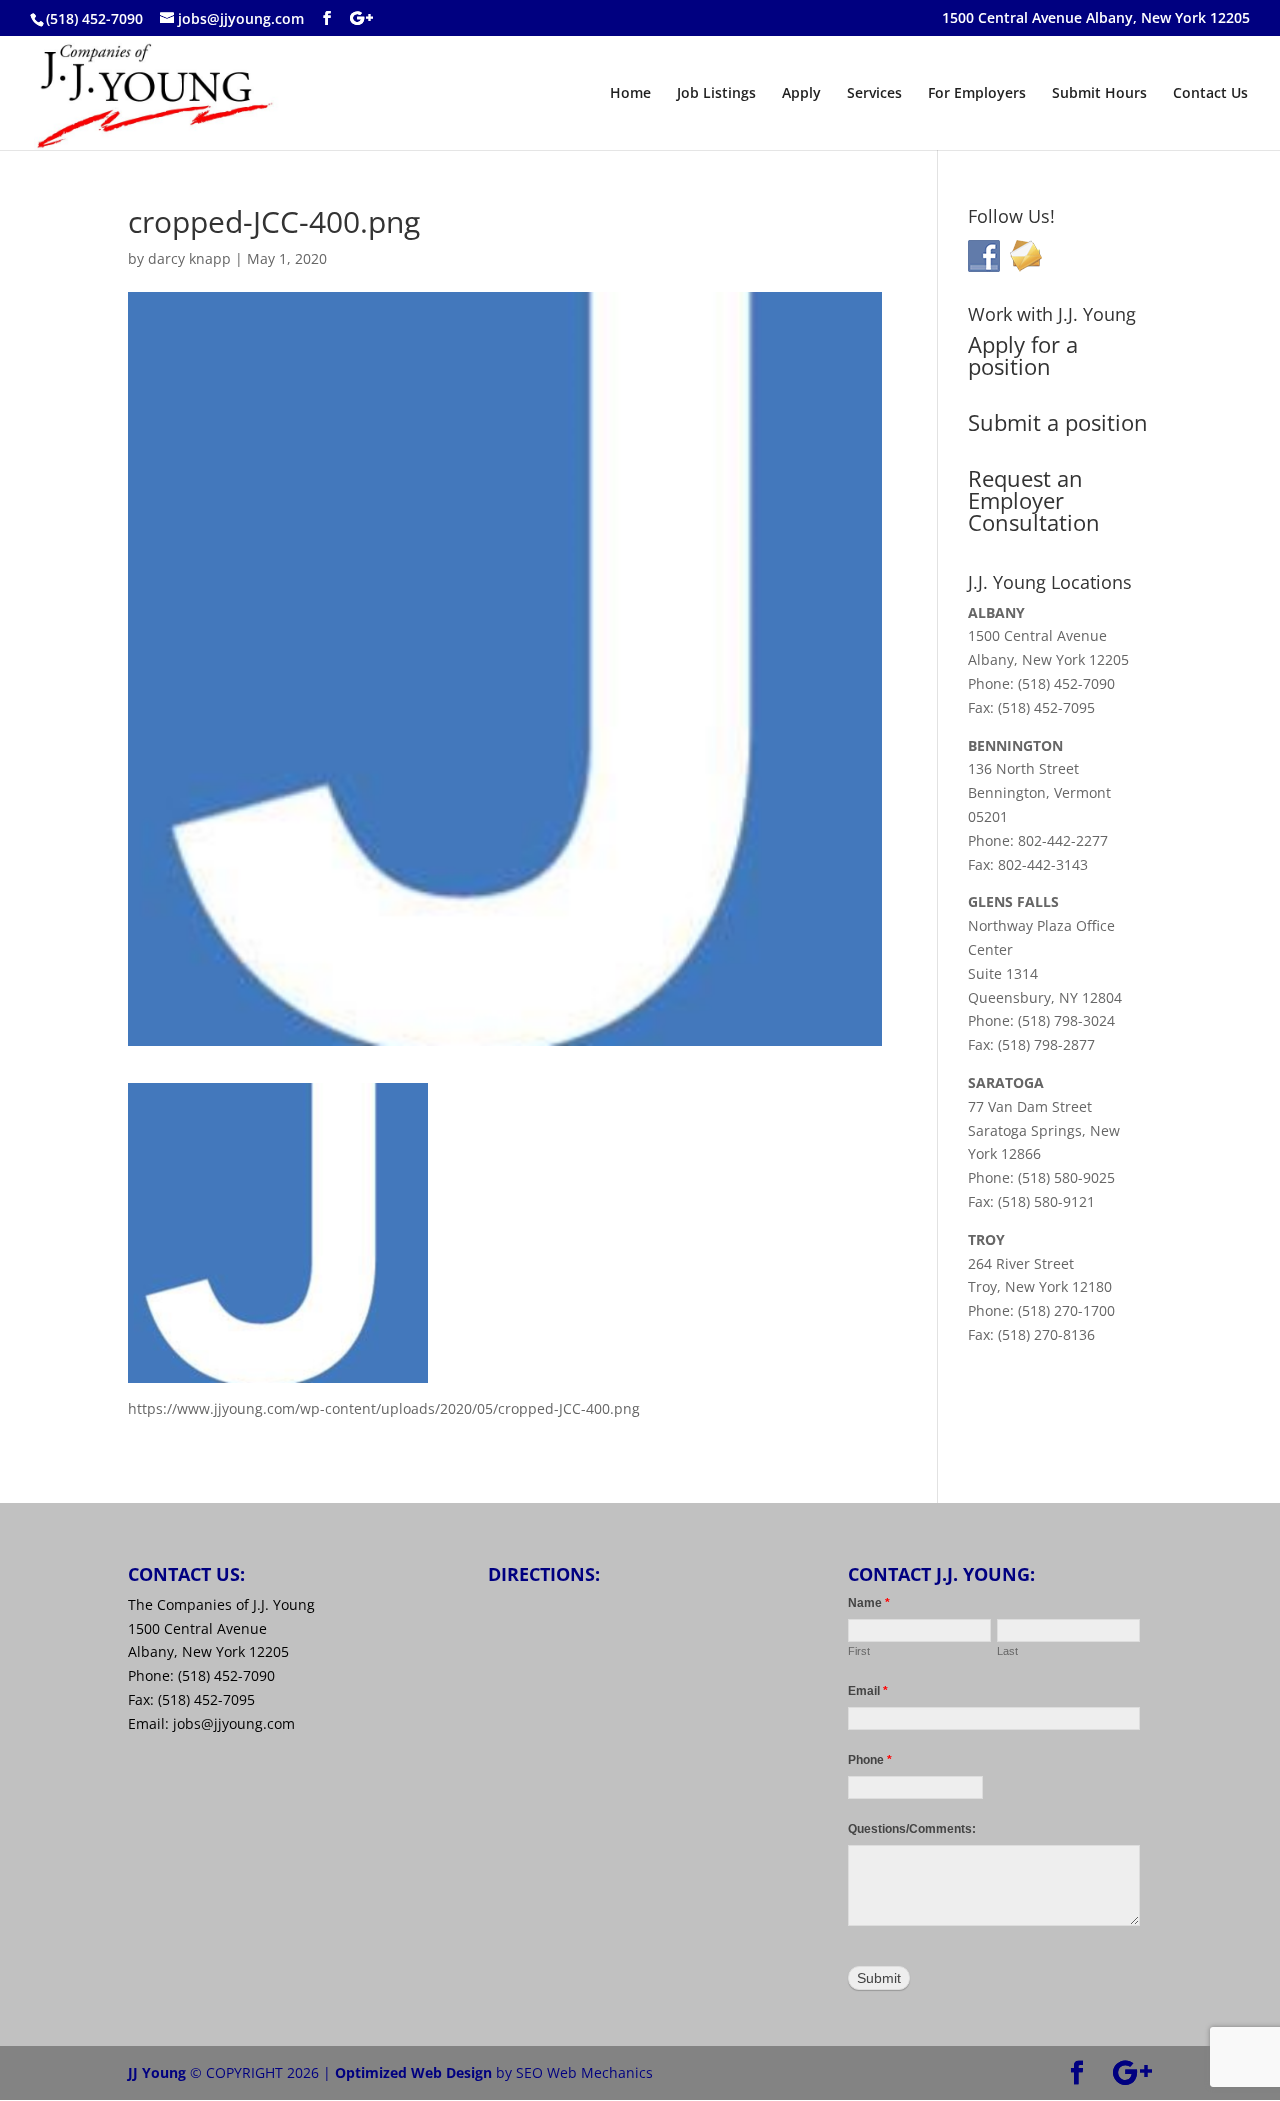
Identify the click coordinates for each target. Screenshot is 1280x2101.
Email (868, 1691)
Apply (801, 94)
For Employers (977, 94)
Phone (870, 1760)
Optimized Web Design (413, 2072)
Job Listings (716, 94)
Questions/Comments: (912, 1829)
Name (869, 1603)
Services (874, 94)
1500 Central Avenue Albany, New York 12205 (1096, 19)
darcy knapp (189, 258)
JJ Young (157, 2072)
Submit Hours (1099, 94)
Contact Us (1210, 94)
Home (630, 94)
